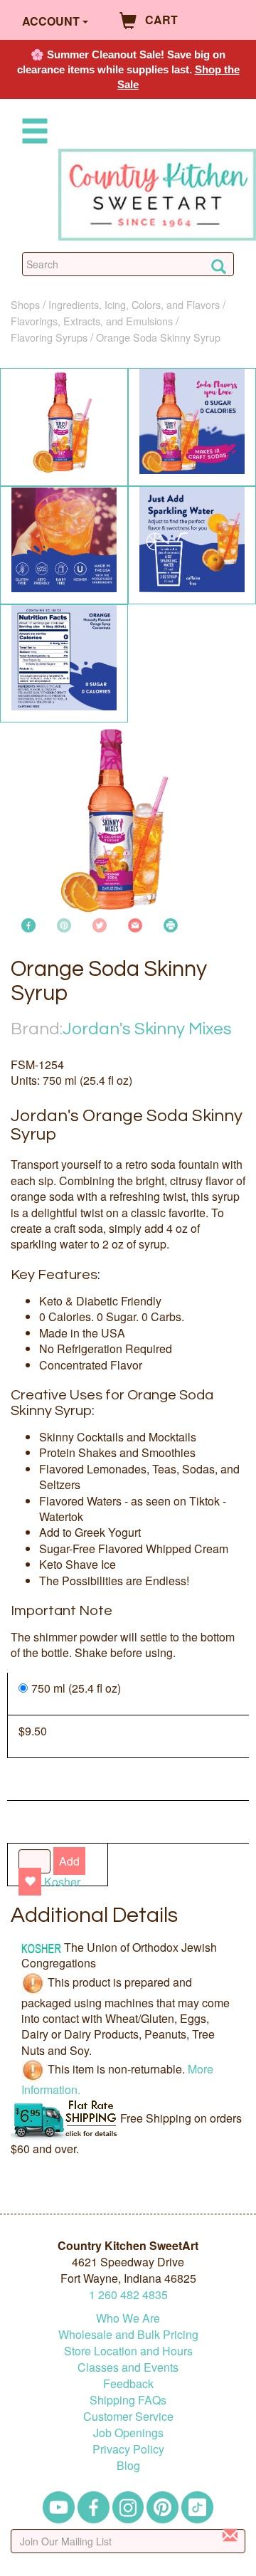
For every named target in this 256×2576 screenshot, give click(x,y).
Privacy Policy (128, 2449)
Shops (25, 304)
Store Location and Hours (128, 2351)
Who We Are (128, 2318)
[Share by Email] (135, 924)
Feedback (128, 2383)
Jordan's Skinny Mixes (147, 1029)
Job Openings (128, 2433)
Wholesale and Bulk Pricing (128, 2334)
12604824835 (128, 2294)
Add (69, 1861)
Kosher (62, 1882)
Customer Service (128, 2416)
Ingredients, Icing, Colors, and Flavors (134, 304)
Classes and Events (128, 2367)
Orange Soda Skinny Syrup (158, 337)
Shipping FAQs (128, 2400)
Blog (128, 2465)
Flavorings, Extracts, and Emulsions (92, 321)
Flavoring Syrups (49, 337)
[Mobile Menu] (32, 133)
